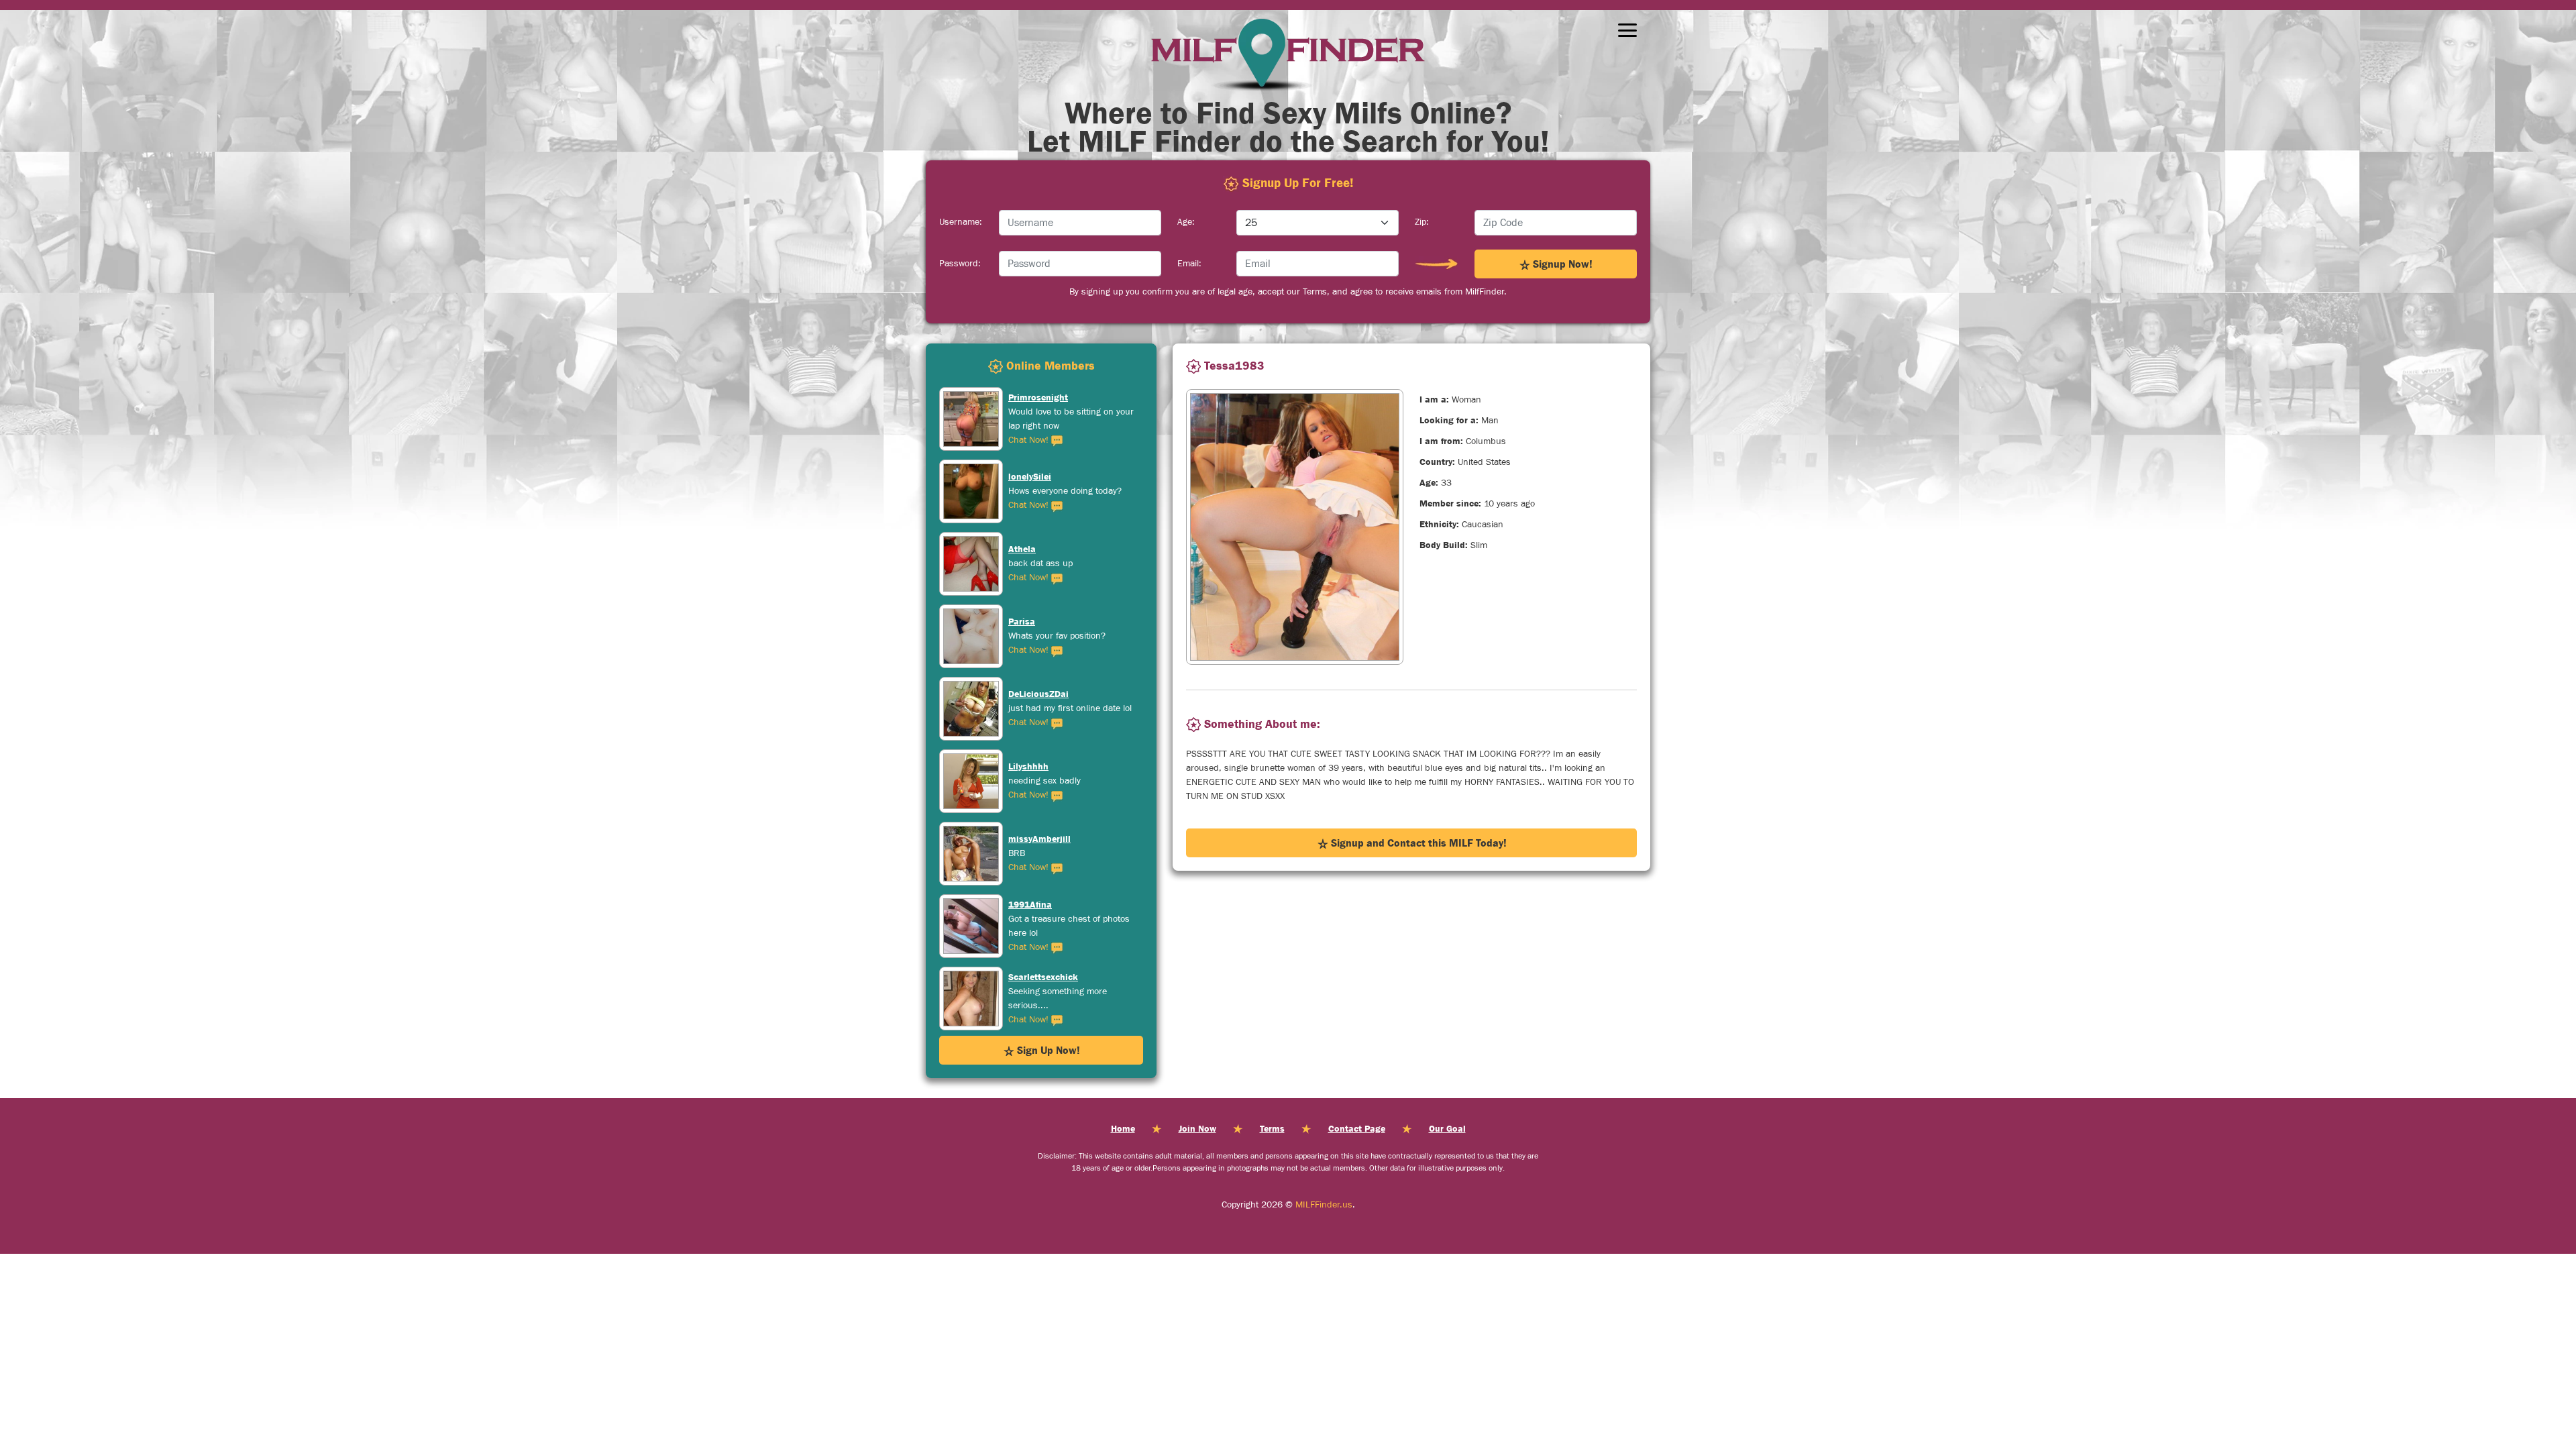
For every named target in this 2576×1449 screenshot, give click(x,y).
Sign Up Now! (1047, 1050)
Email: (1189, 264)
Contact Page (1357, 1128)
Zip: (1422, 222)
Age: (1186, 222)
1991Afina (1030, 832)
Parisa (1022, 549)
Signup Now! (1561, 264)
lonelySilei (1030, 404)
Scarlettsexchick (1043, 904)
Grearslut (1028, 983)
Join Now (1197, 1128)
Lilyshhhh (1028, 694)
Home (1123, 1128)
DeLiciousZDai (1038, 621)
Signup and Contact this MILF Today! (1417, 843)
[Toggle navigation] (1627, 30)
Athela (1022, 476)
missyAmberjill (1039, 766)
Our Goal (1447, 1128)
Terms (1272, 1128)
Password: (960, 264)
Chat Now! (1030, 433)
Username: (961, 222)
